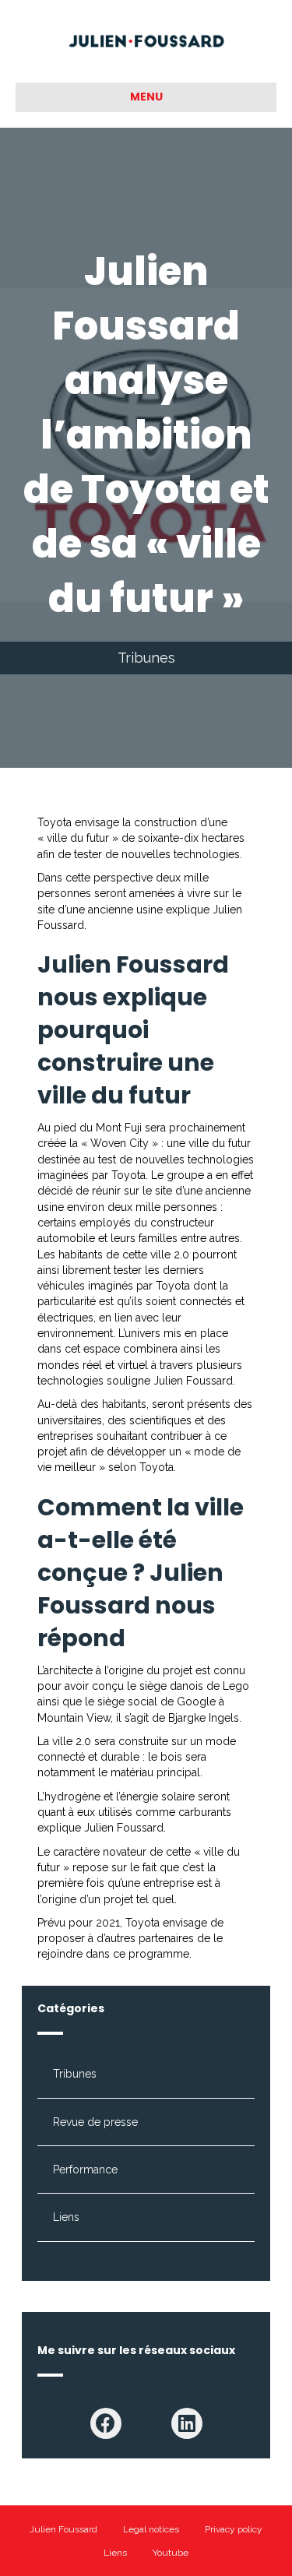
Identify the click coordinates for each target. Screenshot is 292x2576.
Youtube (171, 2553)
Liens (66, 2217)
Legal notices (151, 2529)
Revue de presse (95, 2122)
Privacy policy (234, 2529)
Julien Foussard (63, 2529)
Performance (85, 2170)
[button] (106, 2423)
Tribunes (146, 658)
